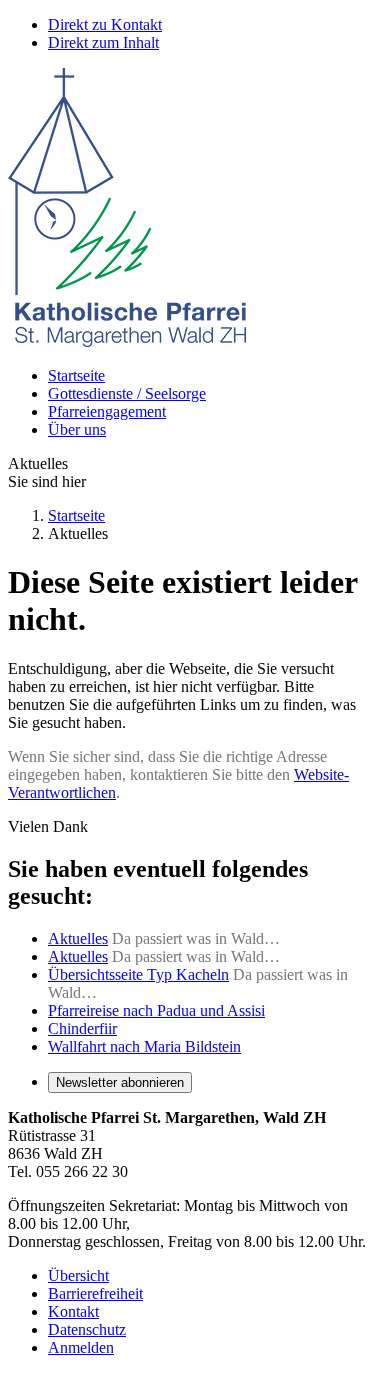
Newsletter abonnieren (120, 1082)
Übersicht (78, 1275)
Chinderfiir (82, 1028)
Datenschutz (87, 1329)
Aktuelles (78, 938)
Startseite (76, 375)
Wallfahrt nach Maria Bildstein (144, 1046)
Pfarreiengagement (107, 411)
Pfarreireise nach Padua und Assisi (156, 1010)
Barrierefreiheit (95, 1293)
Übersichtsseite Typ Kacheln (138, 974)
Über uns (77, 429)
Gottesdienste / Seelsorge (127, 393)
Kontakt (73, 1311)
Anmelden (81, 1347)
